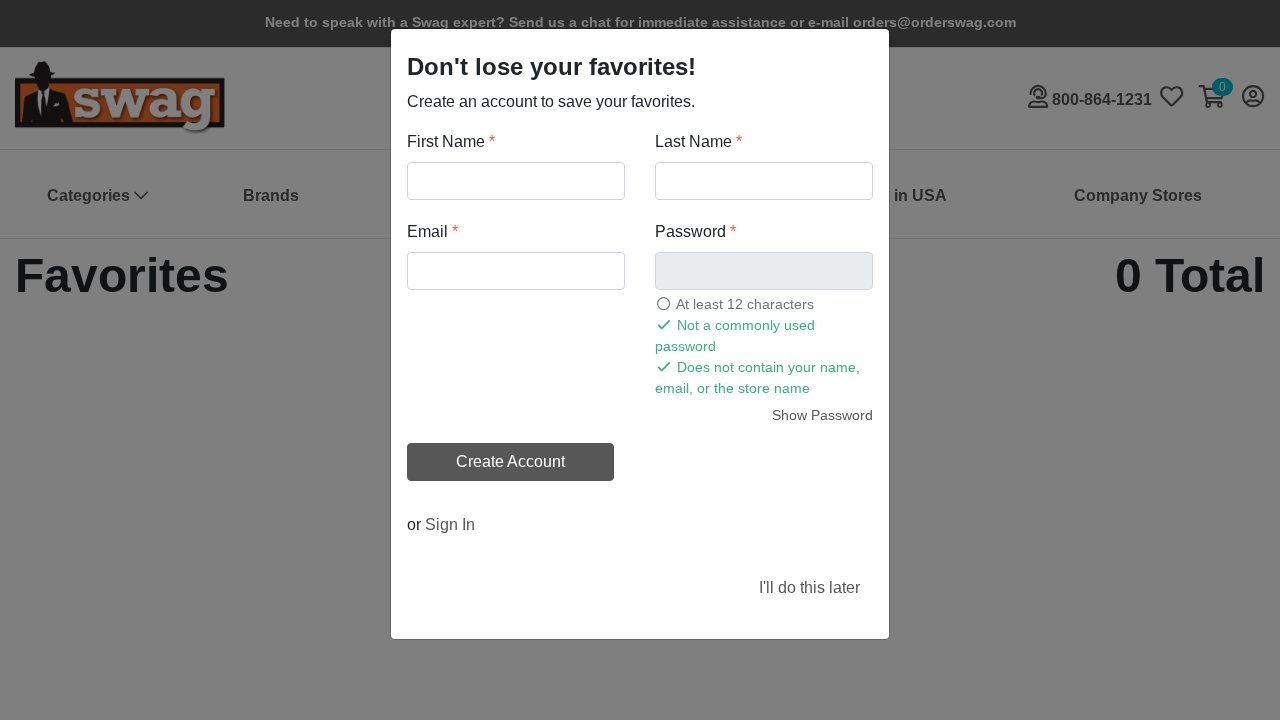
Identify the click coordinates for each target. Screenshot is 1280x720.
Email (432, 231)
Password (695, 231)
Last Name (698, 141)
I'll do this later (809, 587)
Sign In (450, 524)
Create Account (510, 461)
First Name (451, 141)
